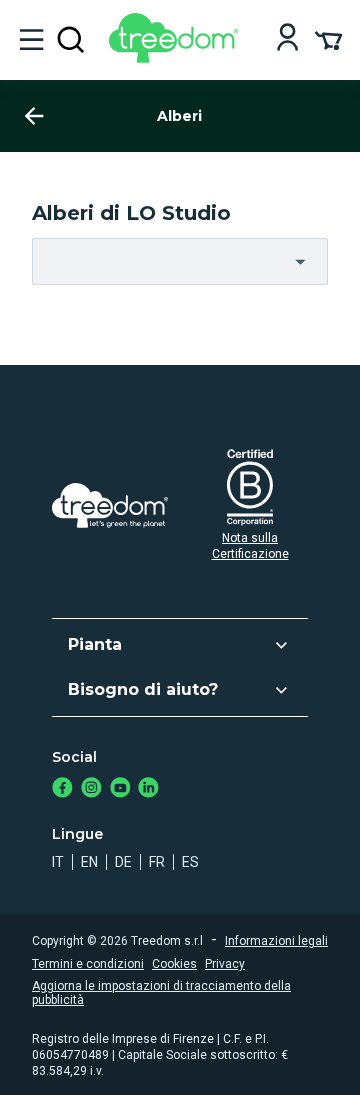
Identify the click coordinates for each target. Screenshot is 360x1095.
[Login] (287, 39)
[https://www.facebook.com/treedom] (62, 789)
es (190, 862)
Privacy (225, 964)
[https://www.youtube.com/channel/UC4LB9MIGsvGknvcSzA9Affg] (120, 789)
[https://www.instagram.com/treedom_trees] (91, 789)
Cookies (174, 964)
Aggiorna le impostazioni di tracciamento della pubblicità (161, 993)
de (123, 862)
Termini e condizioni (88, 964)
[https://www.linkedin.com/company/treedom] (148, 789)
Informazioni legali (276, 941)
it (58, 862)
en (89, 862)
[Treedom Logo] (177, 57)
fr (157, 862)
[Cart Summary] (328, 39)
